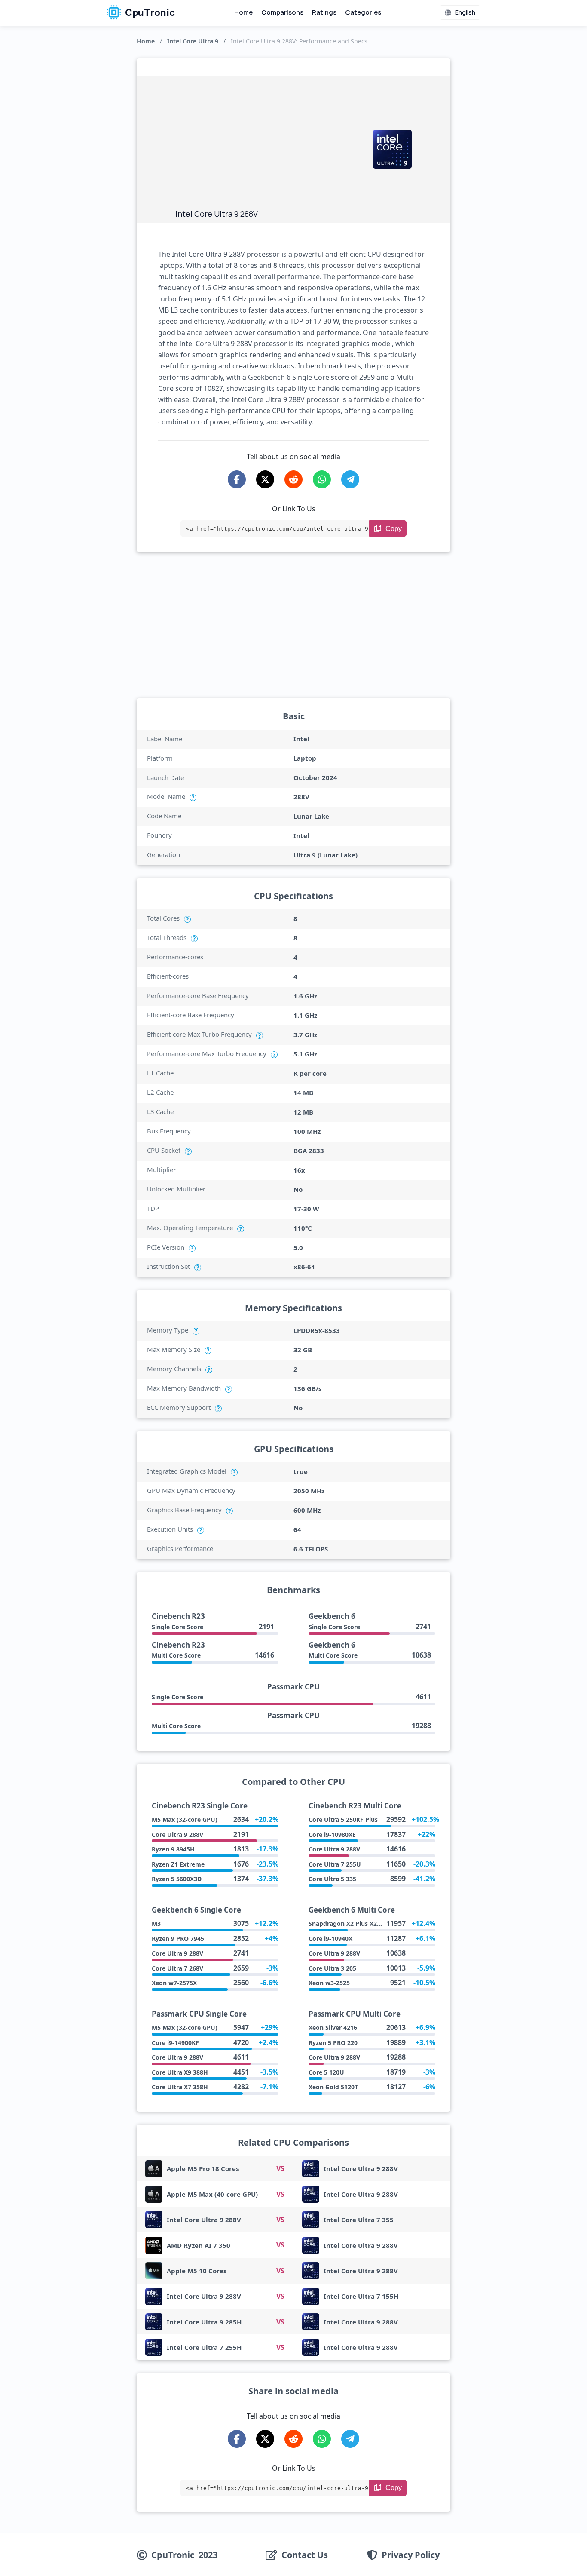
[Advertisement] (270, 144)
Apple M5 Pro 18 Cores (203, 2168)
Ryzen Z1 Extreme (178, 1864)
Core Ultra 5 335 (332, 1879)
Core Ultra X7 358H (180, 2087)
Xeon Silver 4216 (333, 2028)
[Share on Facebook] (237, 479)
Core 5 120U (326, 2072)
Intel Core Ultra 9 (193, 41)
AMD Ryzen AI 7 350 (199, 2245)
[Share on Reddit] (293, 479)
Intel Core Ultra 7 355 (359, 2220)
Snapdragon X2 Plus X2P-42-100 (355, 1924)
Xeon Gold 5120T (333, 2087)
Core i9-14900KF (175, 2043)
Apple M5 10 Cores (197, 2271)
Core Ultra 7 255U (335, 1864)
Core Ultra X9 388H (180, 2072)
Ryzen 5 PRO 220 (333, 2043)
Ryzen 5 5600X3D (177, 1879)
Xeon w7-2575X (174, 1983)
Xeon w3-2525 (329, 1983)
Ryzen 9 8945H (173, 1849)
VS (280, 2168)
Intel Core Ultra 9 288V (361, 2168)
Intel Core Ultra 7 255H (204, 2347)
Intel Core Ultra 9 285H (204, 2322)
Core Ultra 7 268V (177, 1968)
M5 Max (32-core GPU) (185, 1819)
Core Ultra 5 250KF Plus (343, 1819)
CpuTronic (149, 12)
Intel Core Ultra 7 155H (361, 2296)
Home (243, 12)
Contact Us (305, 2555)
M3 (156, 1924)
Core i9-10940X (330, 1939)
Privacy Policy (411, 2555)
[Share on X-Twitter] (265, 479)
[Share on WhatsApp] (322, 479)
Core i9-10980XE (332, 1835)
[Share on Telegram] (350, 479)
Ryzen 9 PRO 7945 (178, 1939)
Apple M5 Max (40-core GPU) (212, 2194)
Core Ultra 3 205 (332, 1968)
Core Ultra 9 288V (177, 1835)
